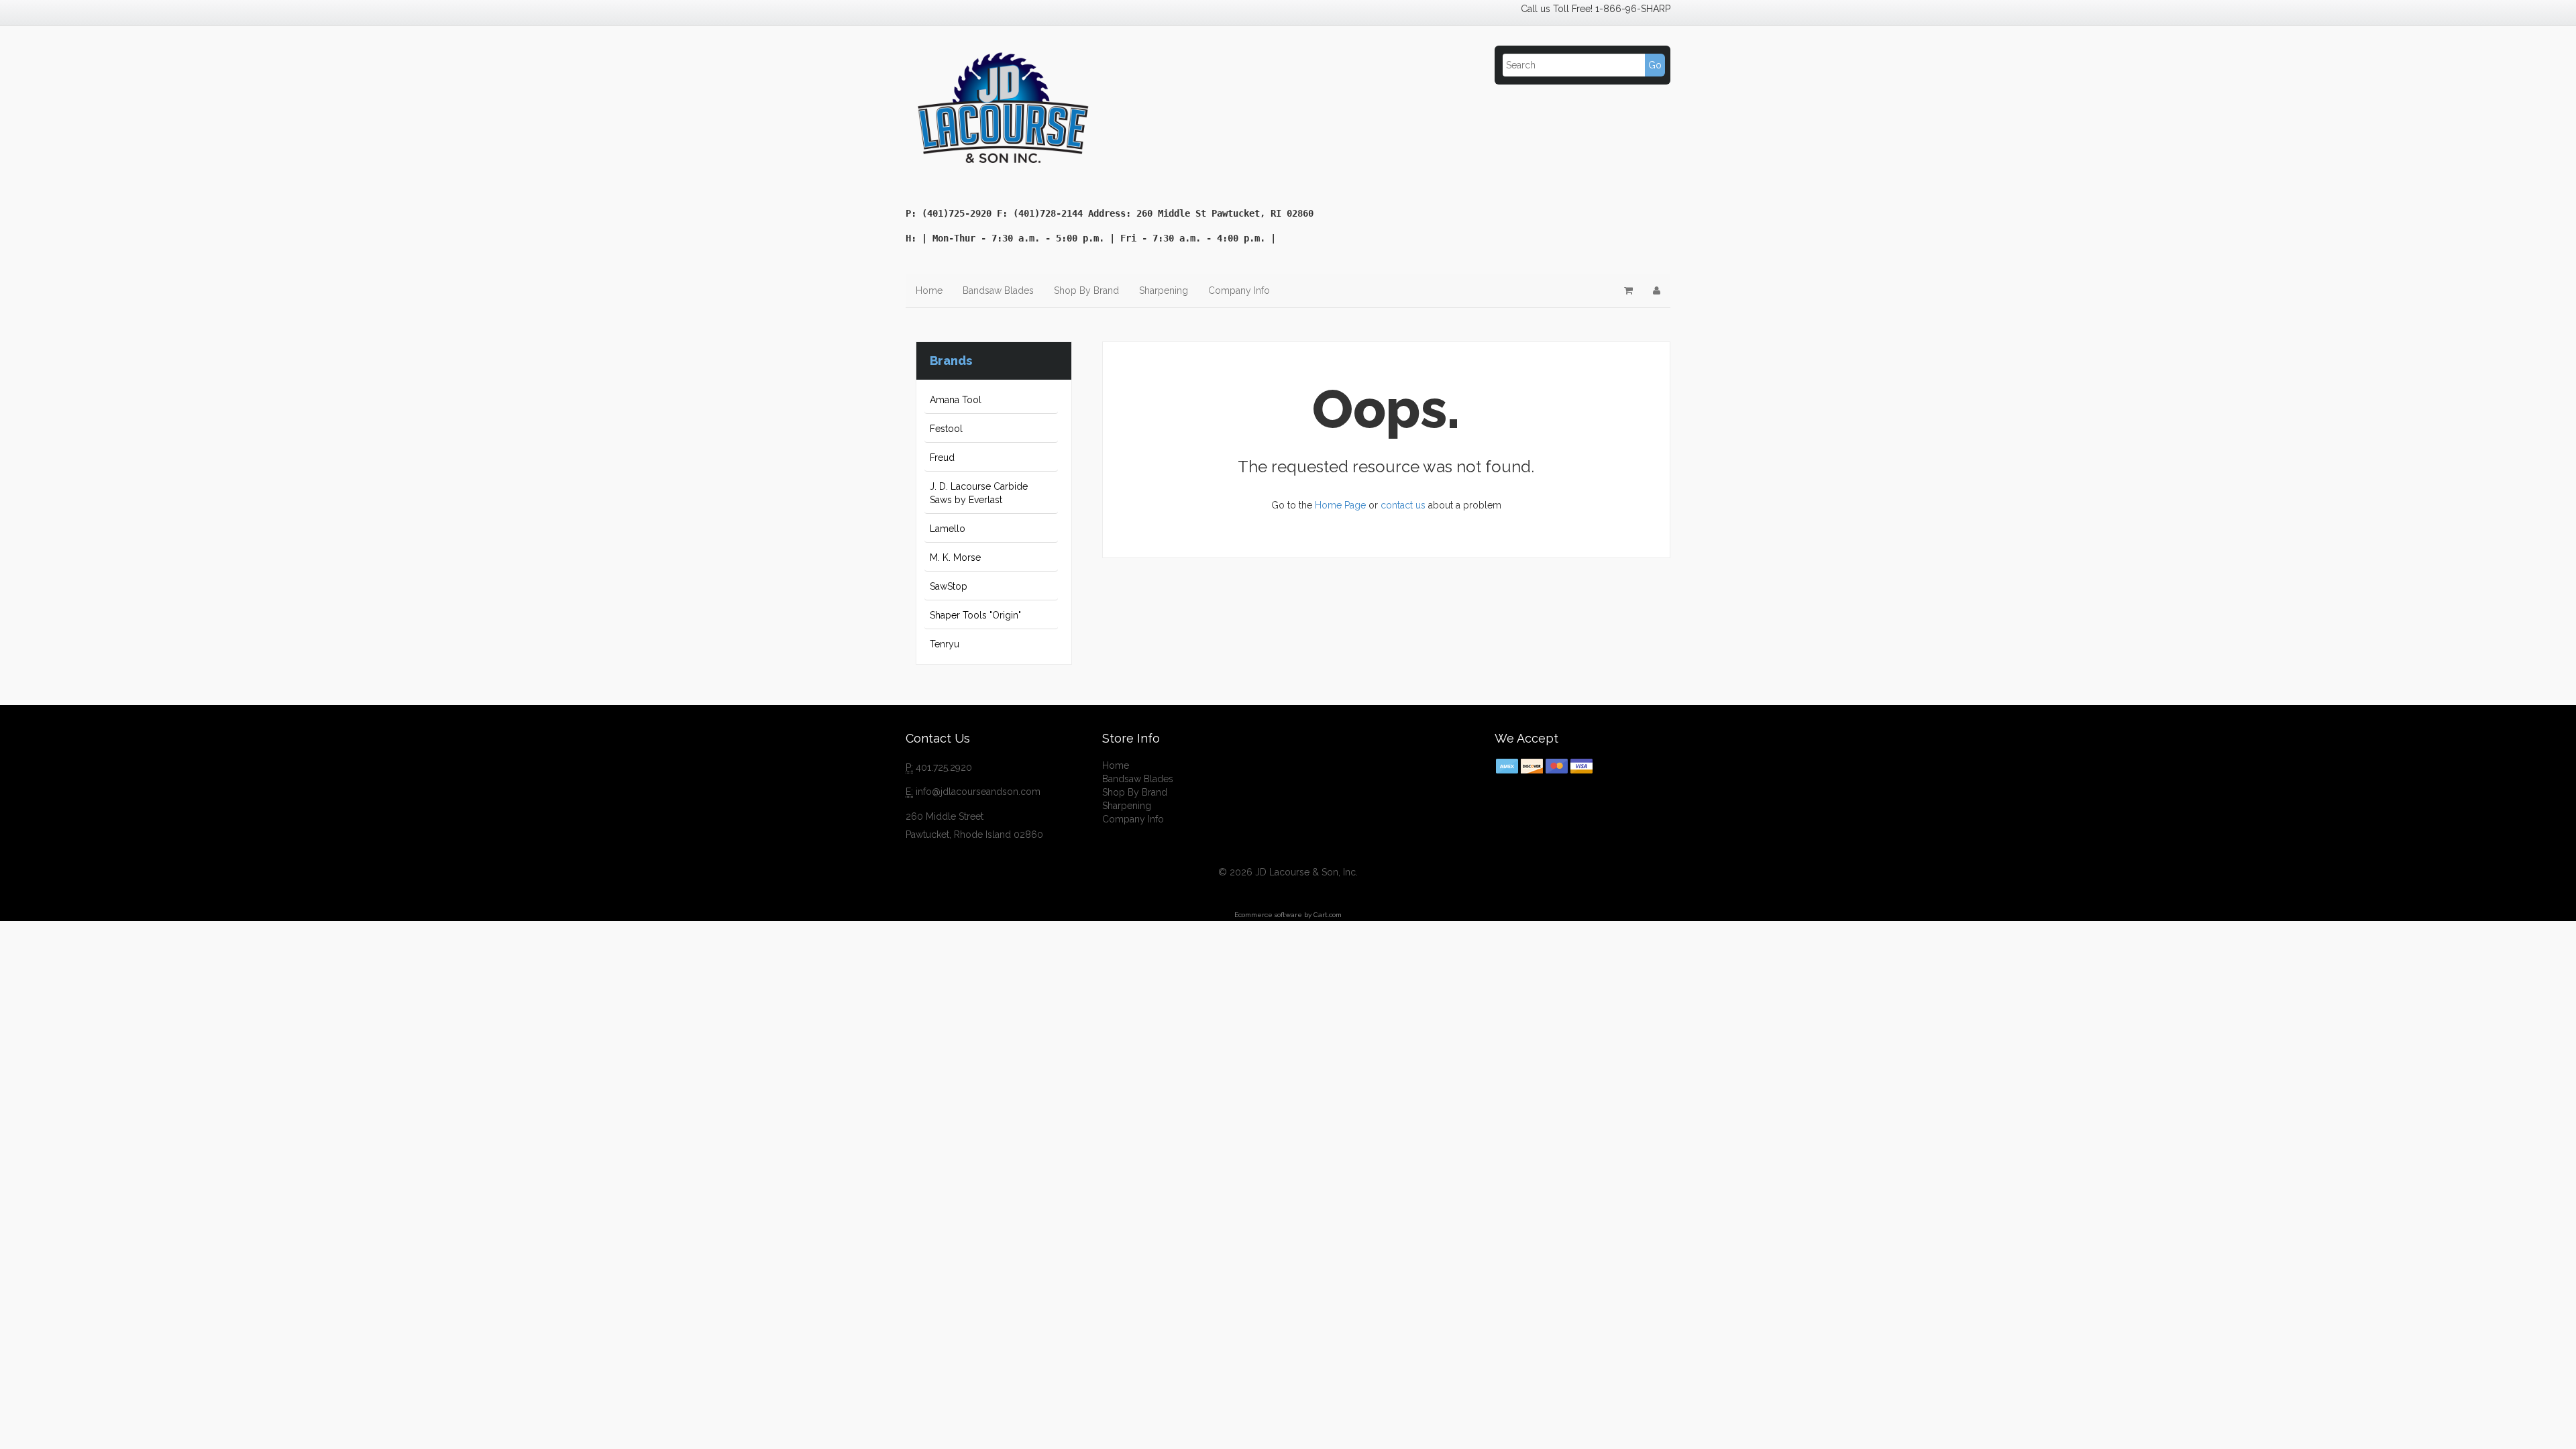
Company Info (1239, 290)
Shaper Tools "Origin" (975, 615)
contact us (1403, 505)
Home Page (1340, 505)
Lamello (948, 529)
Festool (946, 429)
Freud (942, 458)
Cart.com (1328, 915)
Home (929, 290)
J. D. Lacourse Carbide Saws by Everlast (979, 493)
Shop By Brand (1086, 290)
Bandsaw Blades (998, 290)
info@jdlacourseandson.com (978, 792)
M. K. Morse (955, 557)
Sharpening (1164, 290)
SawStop (949, 586)
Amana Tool (956, 400)
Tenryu (945, 644)
